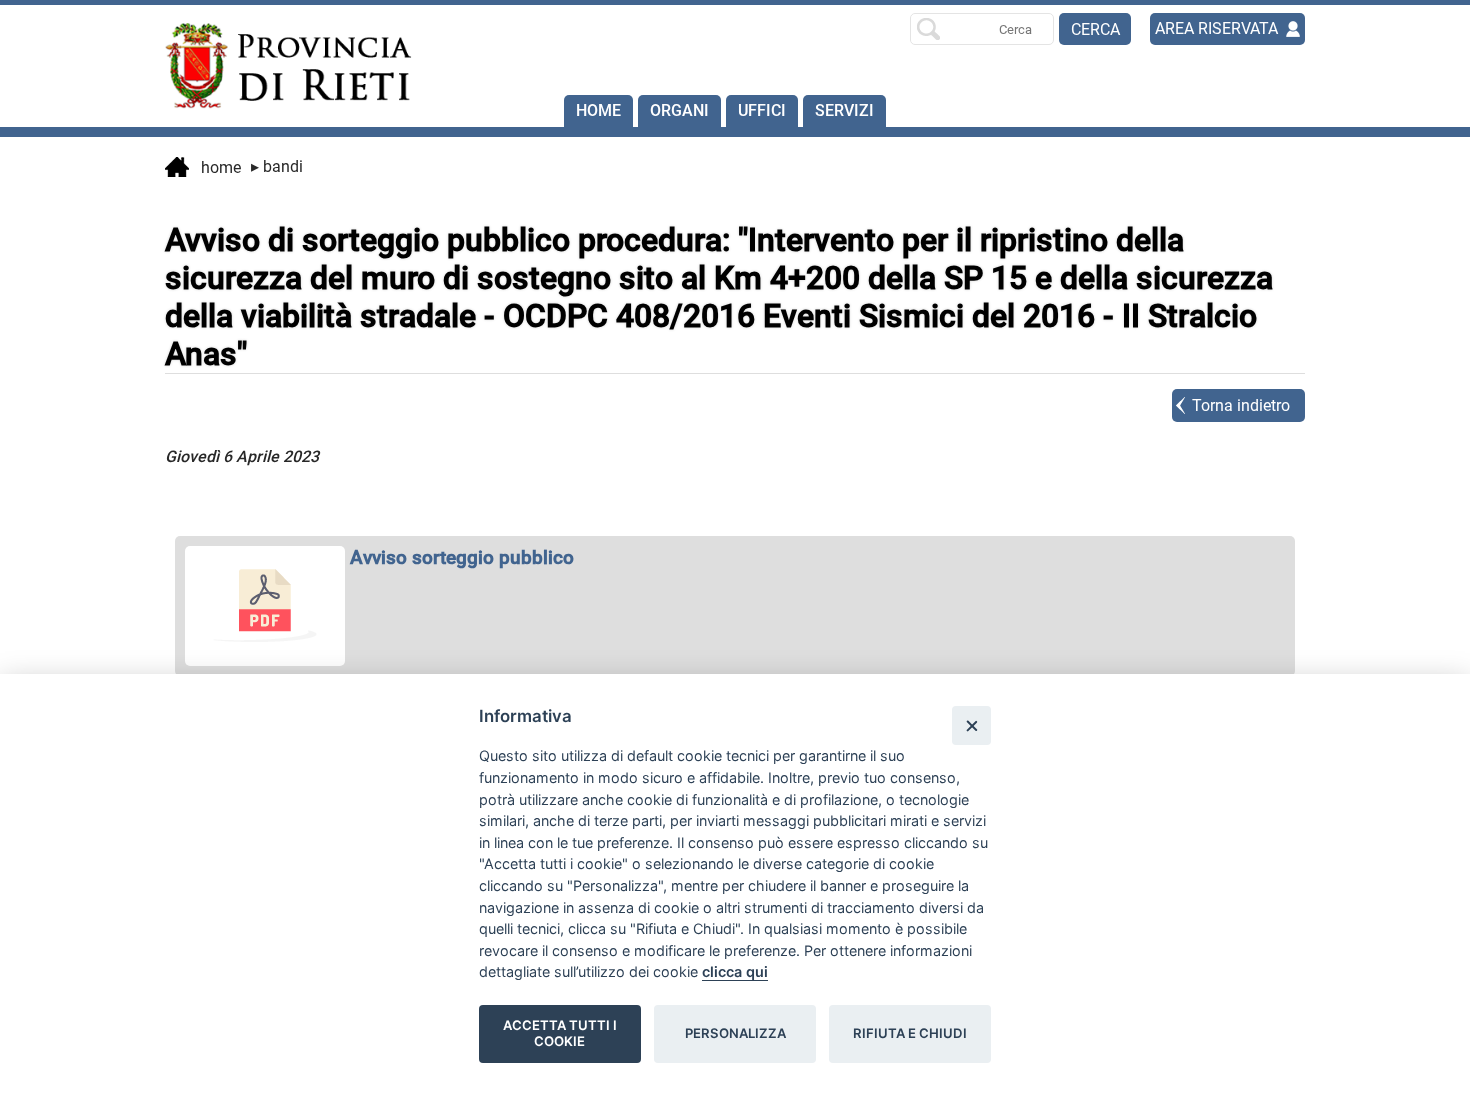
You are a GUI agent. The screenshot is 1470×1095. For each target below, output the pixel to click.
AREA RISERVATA (1216, 28)
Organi (679, 110)
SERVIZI (844, 110)
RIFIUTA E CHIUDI (910, 1033)
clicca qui (735, 971)
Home (598, 110)
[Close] (971, 725)
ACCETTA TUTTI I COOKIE (560, 1033)
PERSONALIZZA (735, 1033)
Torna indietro (1241, 405)
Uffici (762, 110)
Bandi (277, 166)
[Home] (279, 66)
